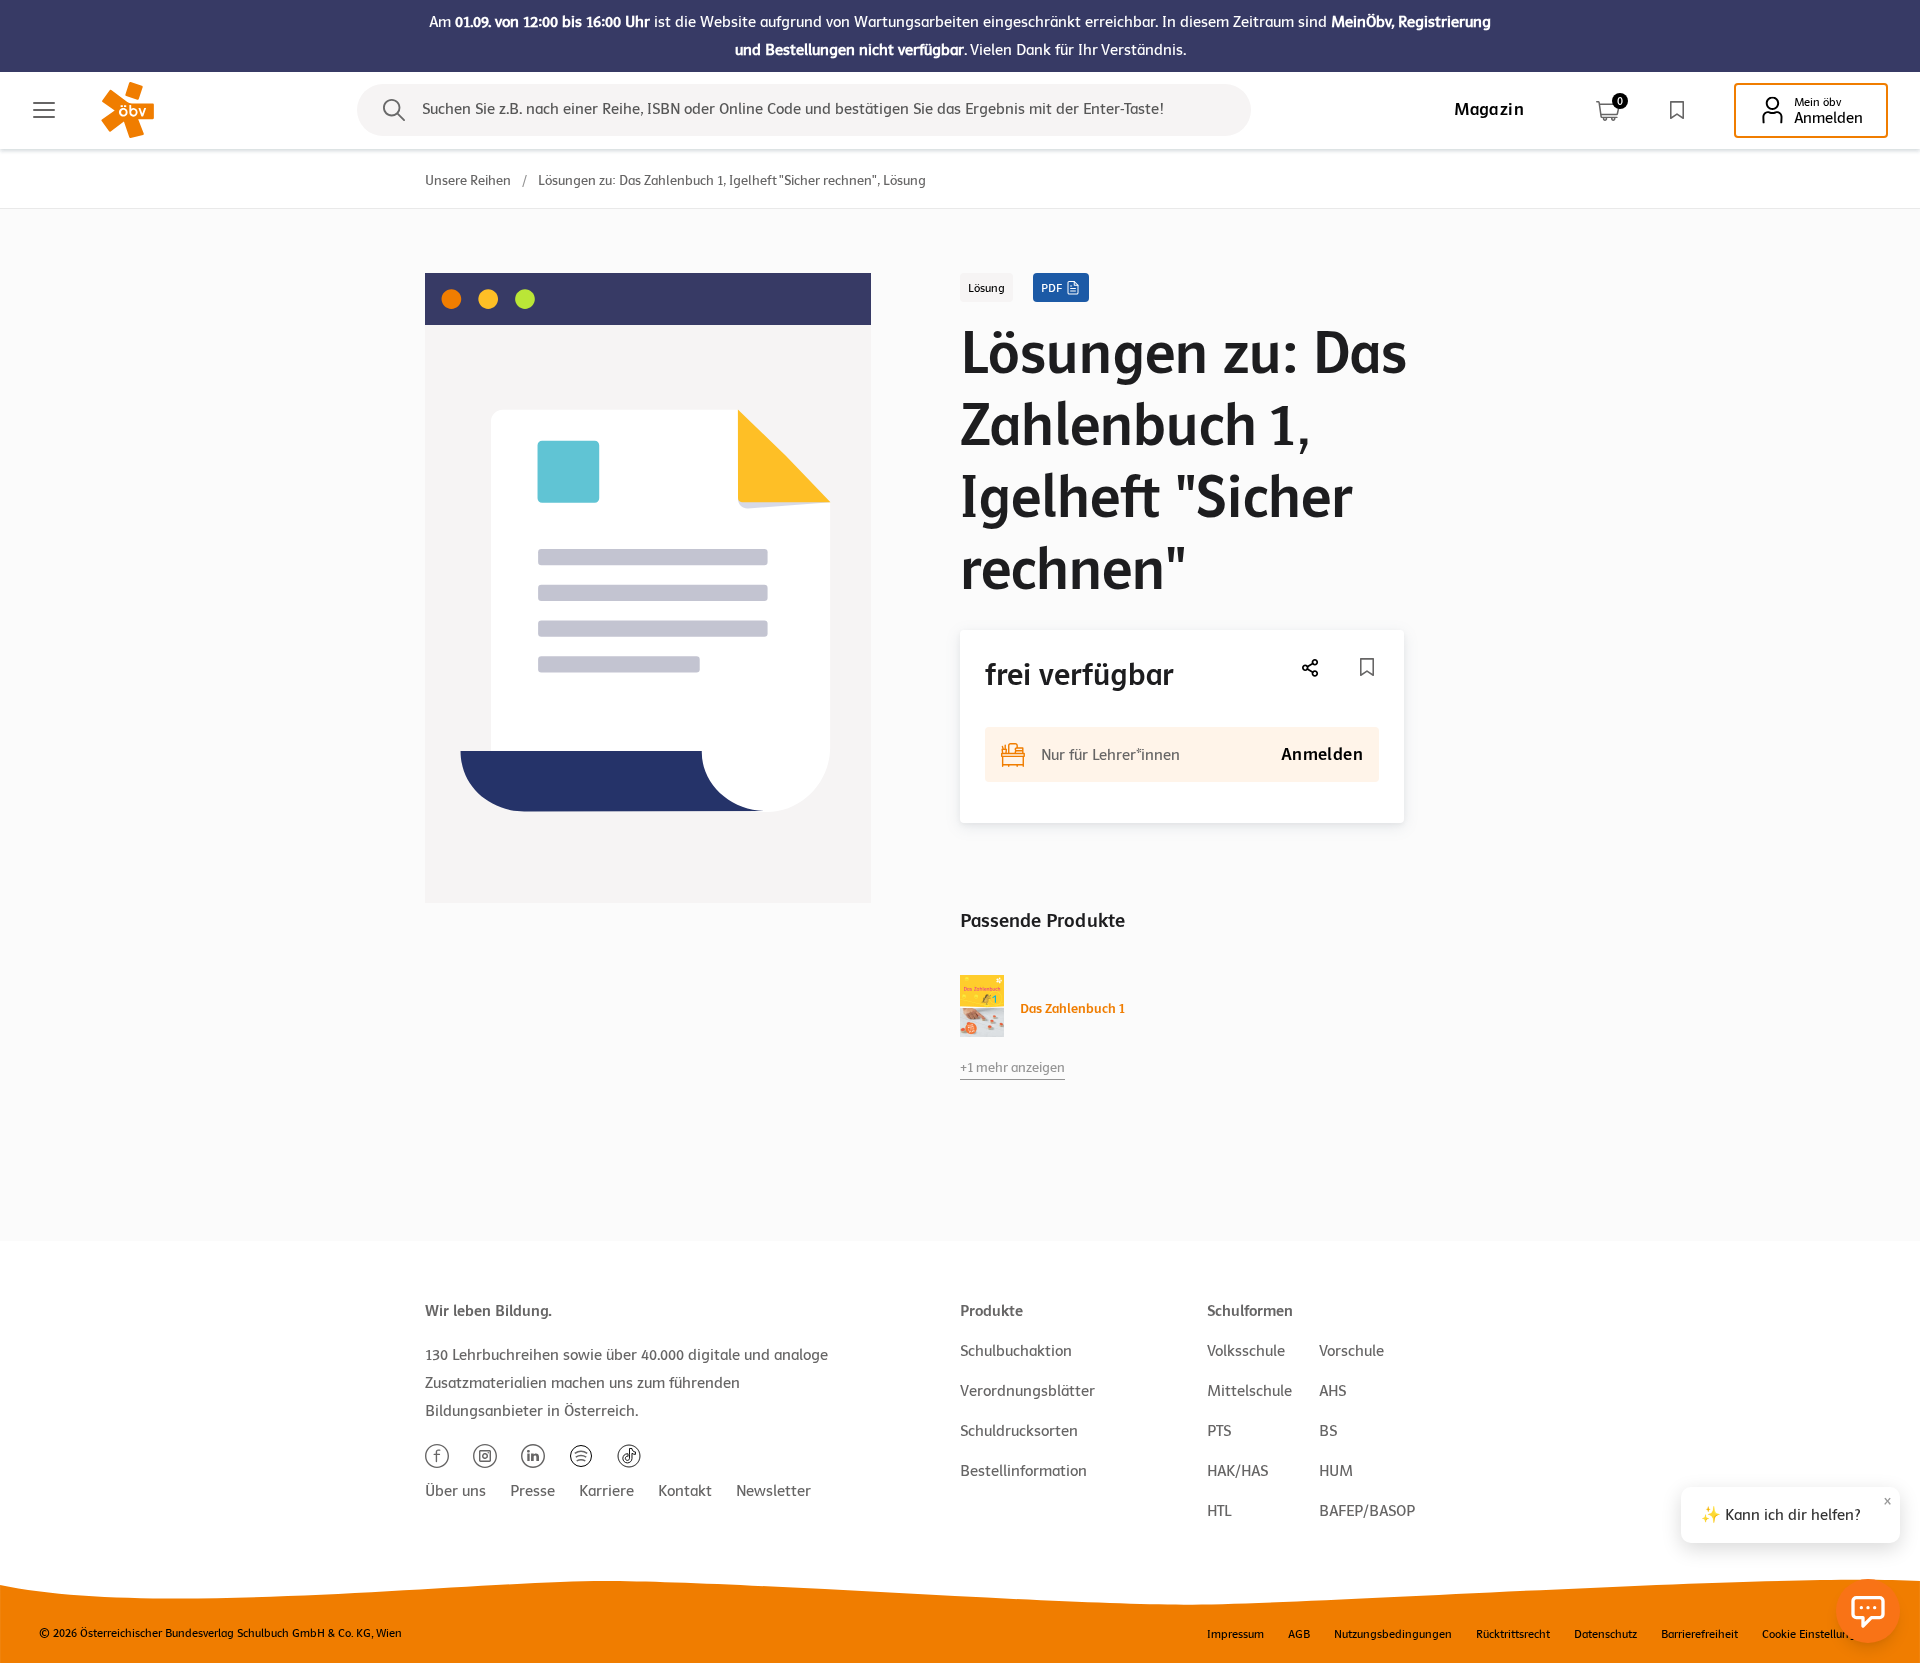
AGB (1299, 1634)
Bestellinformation (1023, 1471)
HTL (1219, 1511)
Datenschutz (1605, 1634)
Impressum (1235, 1634)
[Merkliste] (1677, 110)
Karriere (606, 1491)
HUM (1336, 1471)
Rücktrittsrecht (1513, 1634)
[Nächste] (1311, 667)
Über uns (455, 1491)
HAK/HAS (1237, 1471)
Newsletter (773, 1491)
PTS (1219, 1431)
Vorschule (1351, 1351)
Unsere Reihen (468, 180)
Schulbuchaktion (1016, 1351)
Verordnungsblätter (1027, 1391)
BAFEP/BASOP (1367, 1511)
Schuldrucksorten (1019, 1431)
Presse (532, 1491)
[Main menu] (44, 110)
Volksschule (1246, 1351)
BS (1328, 1431)
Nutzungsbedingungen (1393, 1634)
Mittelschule (1249, 1391)
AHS (1332, 1391)
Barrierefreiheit (1699, 1634)
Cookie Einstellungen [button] (1815, 1634)
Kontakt (685, 1491)
